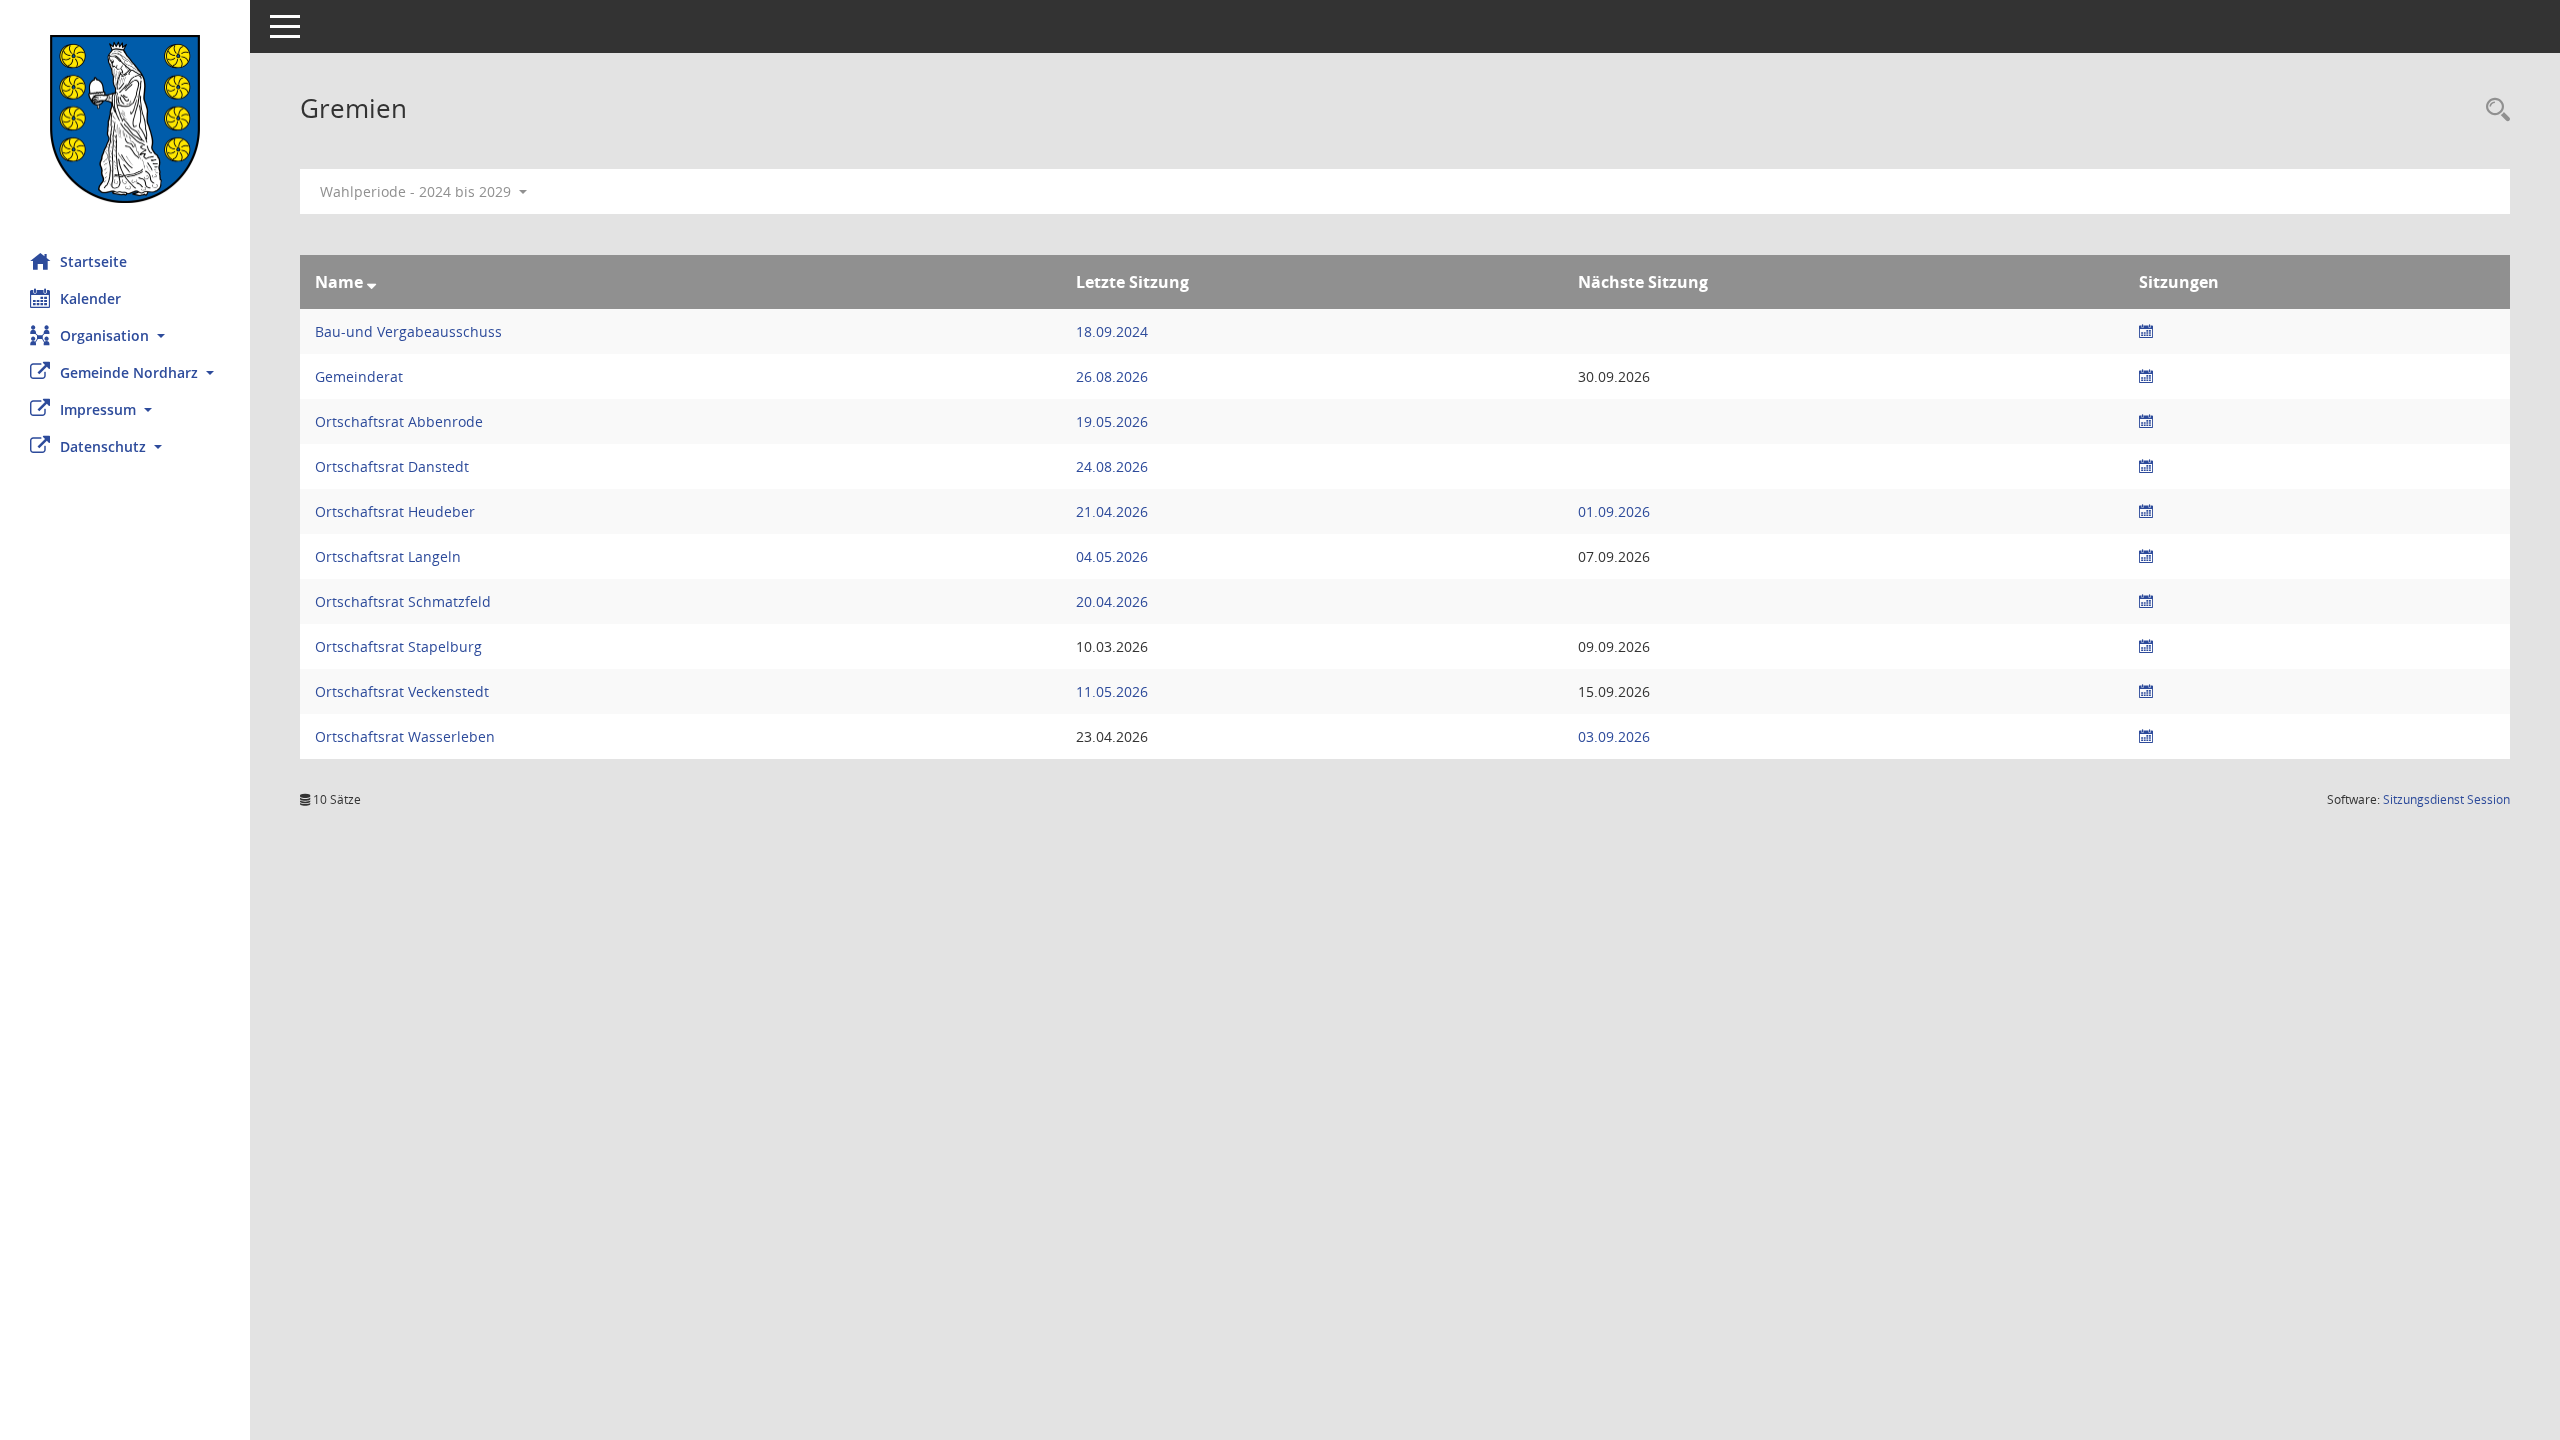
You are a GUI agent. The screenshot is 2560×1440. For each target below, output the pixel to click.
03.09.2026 (1614, 736)
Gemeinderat (359, 376)
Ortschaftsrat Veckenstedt (402, 691)
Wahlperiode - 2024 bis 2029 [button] (417, 191)
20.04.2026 (1112, 601)
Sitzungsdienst (2446, 799)
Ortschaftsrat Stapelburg (398, 646)
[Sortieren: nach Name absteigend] (371, 282)
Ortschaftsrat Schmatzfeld (403, 601)
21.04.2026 (1112, 511)
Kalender (90, 298)
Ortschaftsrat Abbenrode (399, 421)
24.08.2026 (1112, 466)
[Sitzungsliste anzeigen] (2146, 331)
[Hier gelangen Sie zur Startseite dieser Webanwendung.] (125, 119)
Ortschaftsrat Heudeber (395, 511)
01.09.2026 (1614, 511)
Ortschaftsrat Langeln (388, 556)
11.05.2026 (1112, 691)
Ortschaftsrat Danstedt (392, 466)
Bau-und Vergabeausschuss (408, 331)
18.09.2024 (1112, 331)
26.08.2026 (1112, 376)
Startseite (93, 261)
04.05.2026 (1112, 556)
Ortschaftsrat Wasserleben (405, 736)
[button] (125, 335)
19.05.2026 (1112, 421)
